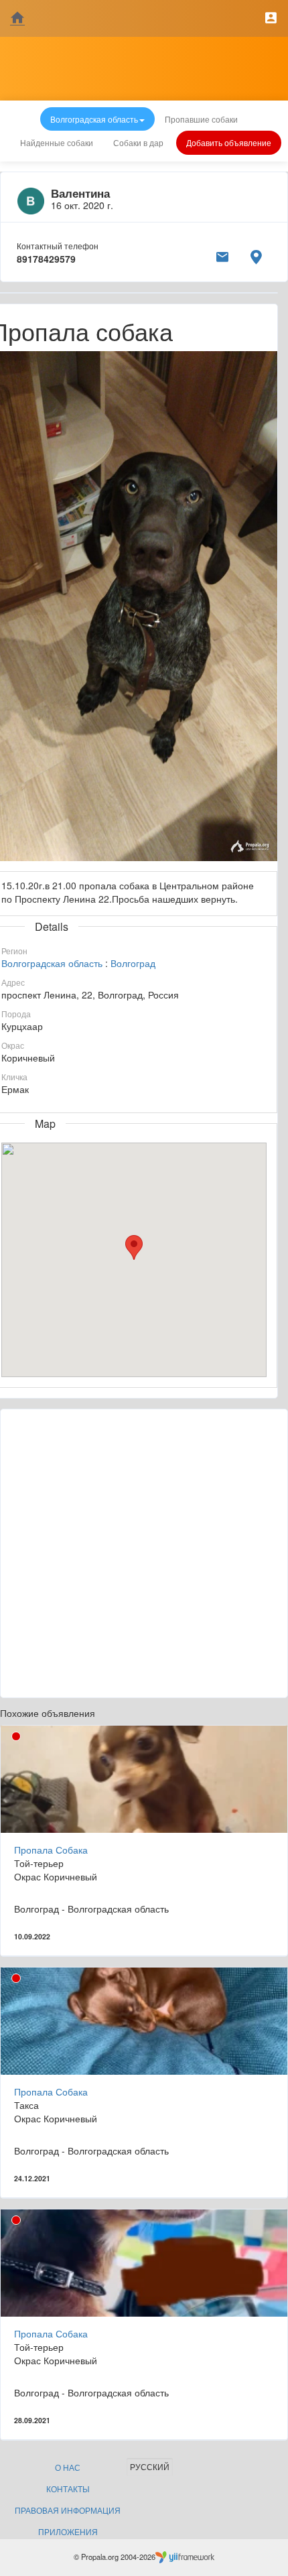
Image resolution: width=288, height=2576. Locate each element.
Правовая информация (68, 2510)
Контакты (68, 2489)
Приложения (68, 2531)
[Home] (17, 18)
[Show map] (256, 255)
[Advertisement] (144, 1553)
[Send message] (222, 255)
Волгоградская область (52, 963)
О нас (68, 2467)
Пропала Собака (51, 1850)
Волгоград (133, 963)
